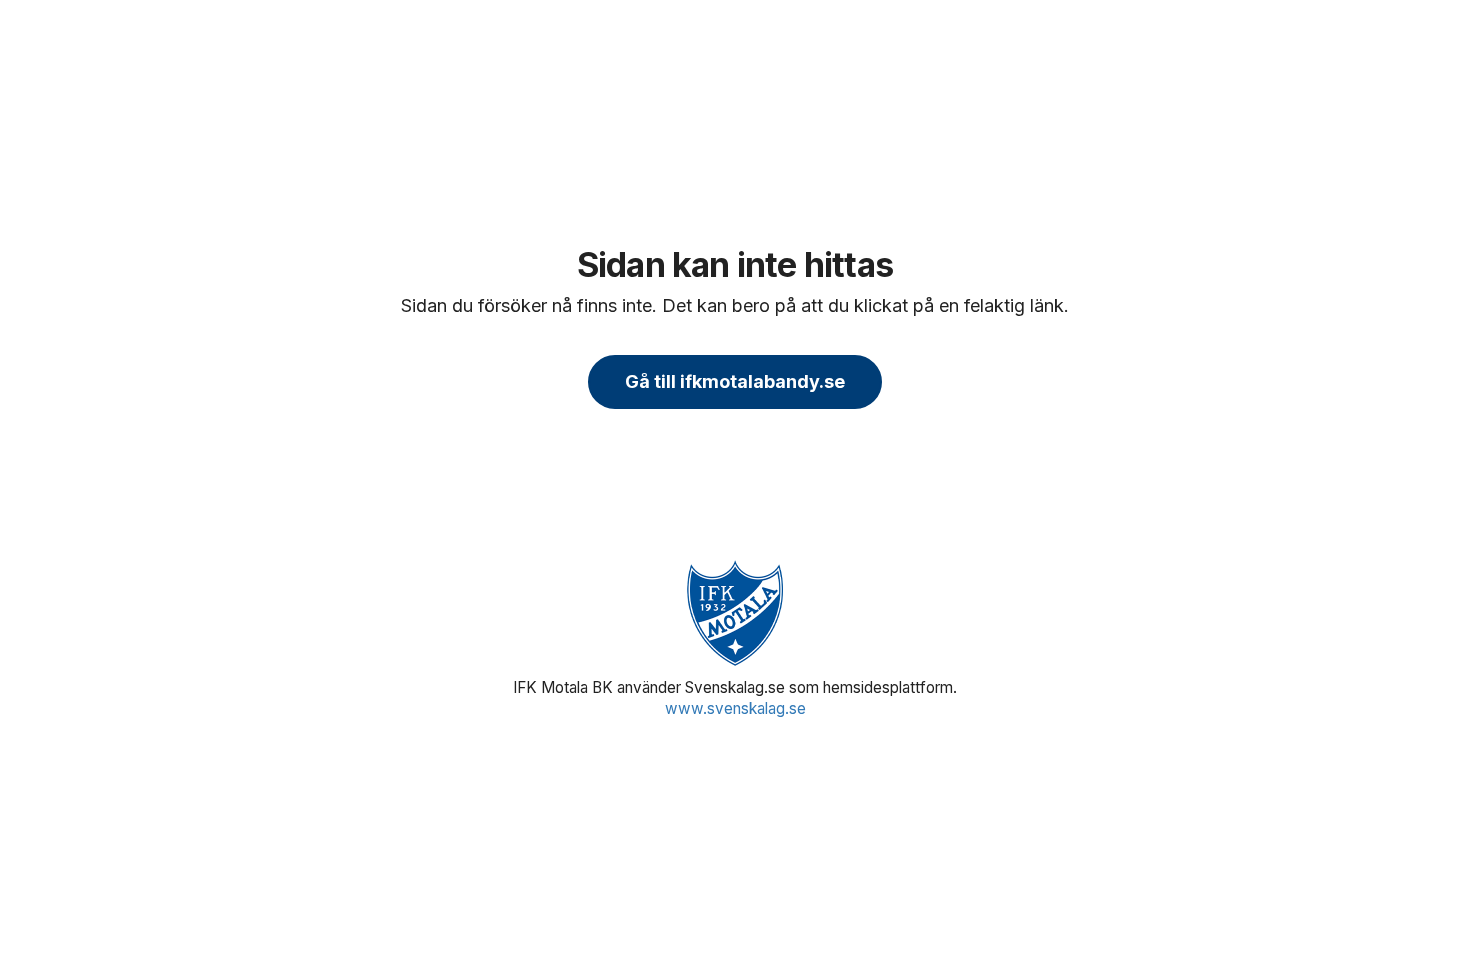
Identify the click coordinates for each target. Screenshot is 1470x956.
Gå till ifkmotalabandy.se (735, 381)
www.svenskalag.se (735, 708)
